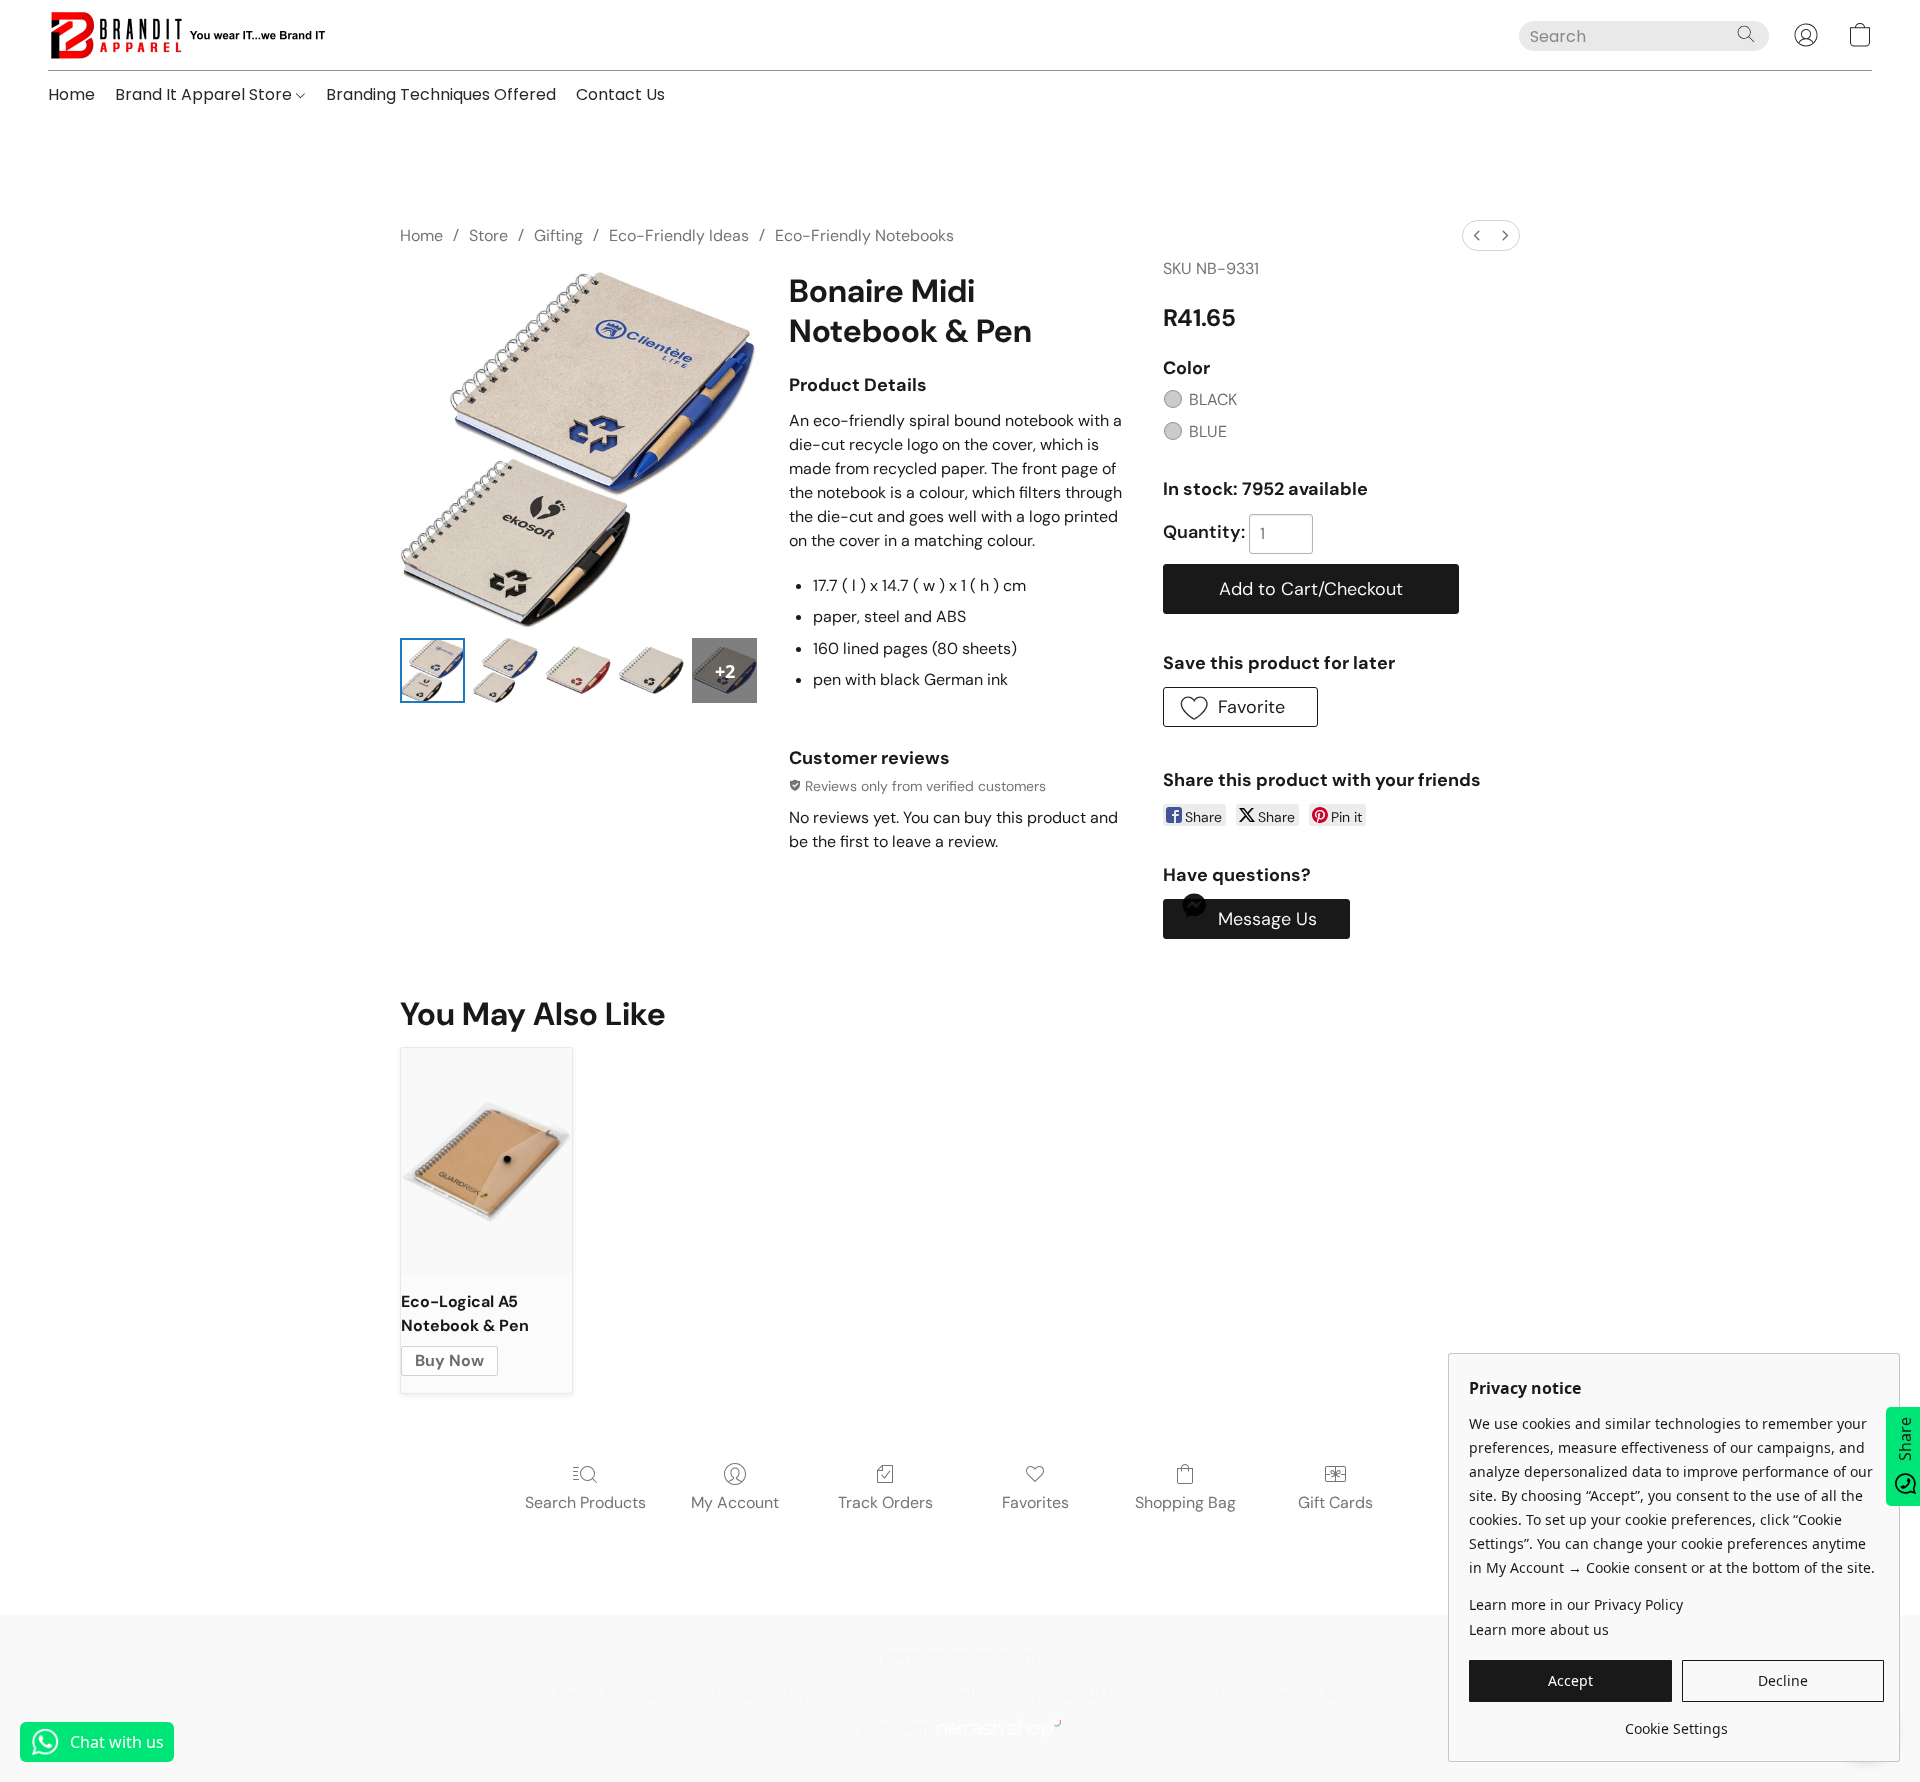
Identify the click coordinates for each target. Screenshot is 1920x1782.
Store (488, 235)
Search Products (585, 1502)
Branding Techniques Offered (441, 94)
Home (71, 94)
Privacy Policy (761, 1694)
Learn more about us (1539, 1629)
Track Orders (885, 1502)
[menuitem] (1477, 235)
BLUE (1208, 431)
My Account (735, 1502)
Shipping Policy (879, 1694)
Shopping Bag (1185, 1502)
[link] (1676, 1721)
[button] (186, 35)
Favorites (1035, 1502)
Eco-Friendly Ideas (679, 235)
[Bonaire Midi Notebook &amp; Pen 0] (432, 670)
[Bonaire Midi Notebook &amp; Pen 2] (578, 670)
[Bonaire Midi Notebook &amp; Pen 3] (651, 670)
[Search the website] (1746, 34)
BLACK (1213, 399)
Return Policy (996, 1694)
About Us (1092, 1694)
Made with (894, 1728)
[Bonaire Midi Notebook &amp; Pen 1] (505, 670)
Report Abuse (1318, 1694)
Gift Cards (1335, 1502)
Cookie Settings (1197, 1694)
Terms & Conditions (624, 1694)
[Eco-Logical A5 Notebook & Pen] (486, 1162)
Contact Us (620, 94)
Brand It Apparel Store (205, 94)
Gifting (558, 235)
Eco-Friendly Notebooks (864, 235)
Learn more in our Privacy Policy (1576, 1604)
